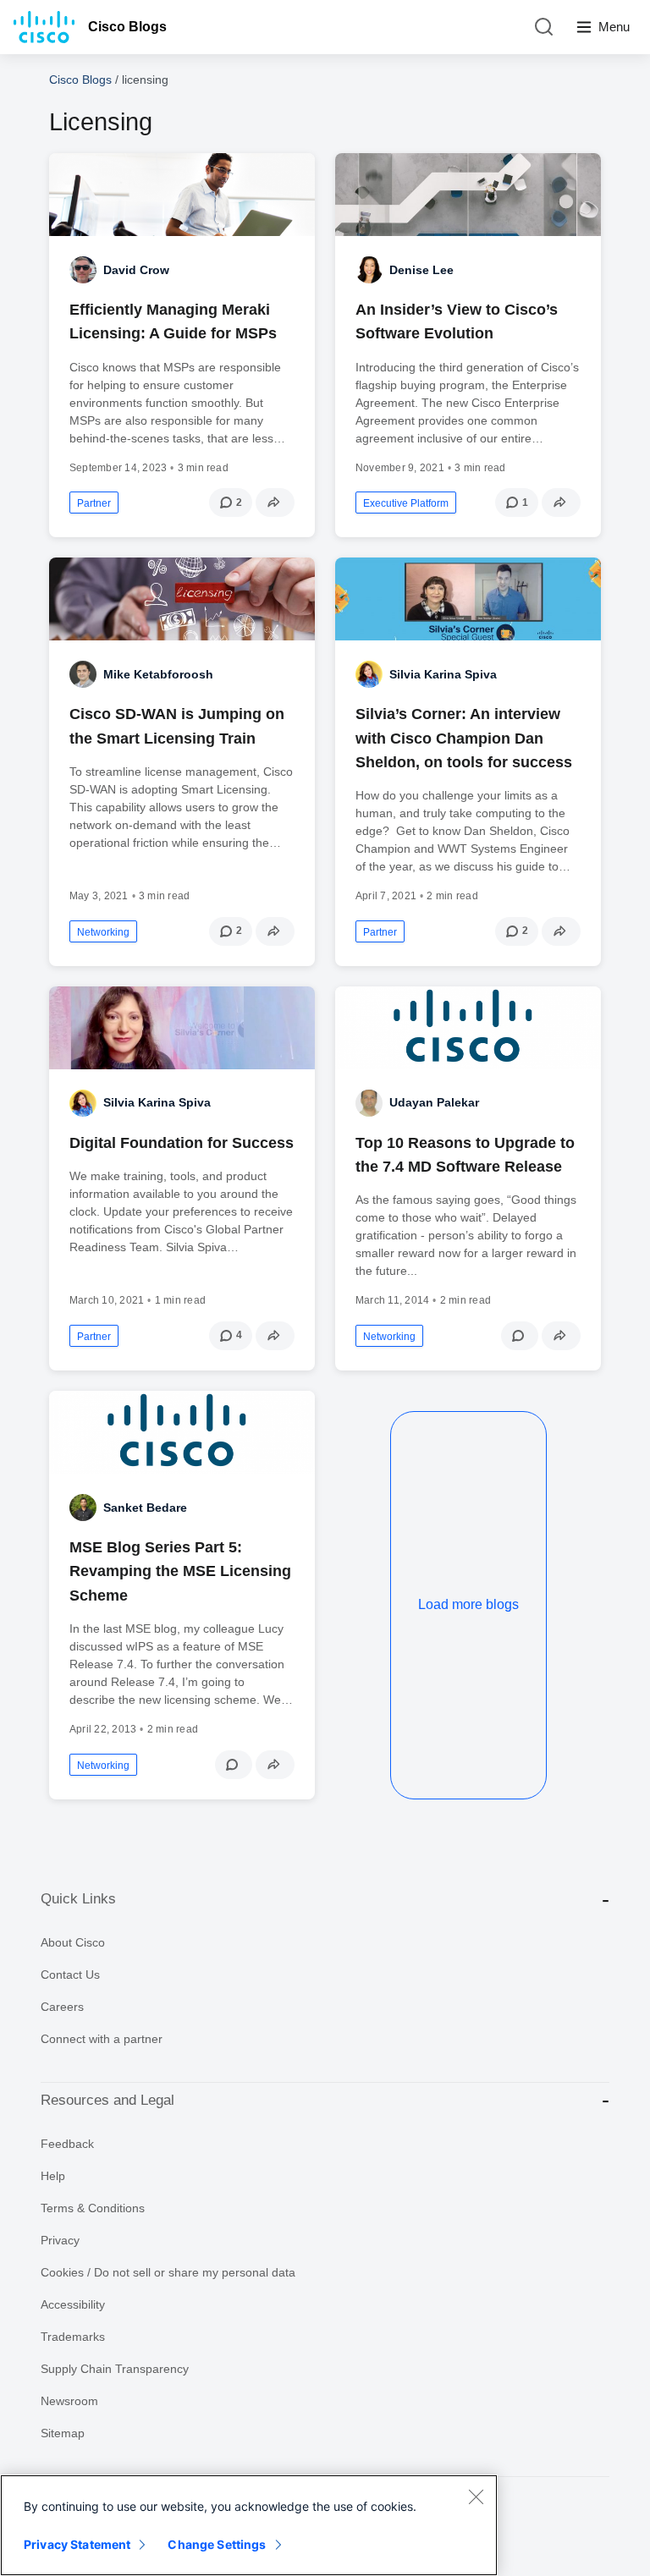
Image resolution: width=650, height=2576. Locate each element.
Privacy (60, 2240)
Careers (62, 2007)
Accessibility (73, 2304)
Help (53, 2176)
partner (94, 503)
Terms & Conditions (93, 2208)
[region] (249, 2525)
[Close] (476, 2496)
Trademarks (73, 2337)
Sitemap (63, 2433)
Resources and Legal (107, 2100)
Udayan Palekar (434, 1102)
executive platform (406, 503)
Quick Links (78, 1899)
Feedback (67, 2144)
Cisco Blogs (127, 27)
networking (103, 932)
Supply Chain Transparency (115, 2369)
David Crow (136, 270)
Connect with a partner (102, 2039)
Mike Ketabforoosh (158, 674)
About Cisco (73, 1942)
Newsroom (69, 2401)
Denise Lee (421, 270)
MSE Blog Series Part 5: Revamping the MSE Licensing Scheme (180, 1571)
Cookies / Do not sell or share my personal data (168, 2272)
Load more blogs (468, 1604)
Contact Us (70, 1975)
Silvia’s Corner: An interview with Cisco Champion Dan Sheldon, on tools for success (464, 738)
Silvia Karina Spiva (443, 674)
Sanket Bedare (145, 1508)
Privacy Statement (77, 2544)
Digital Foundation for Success (182, 1143)
